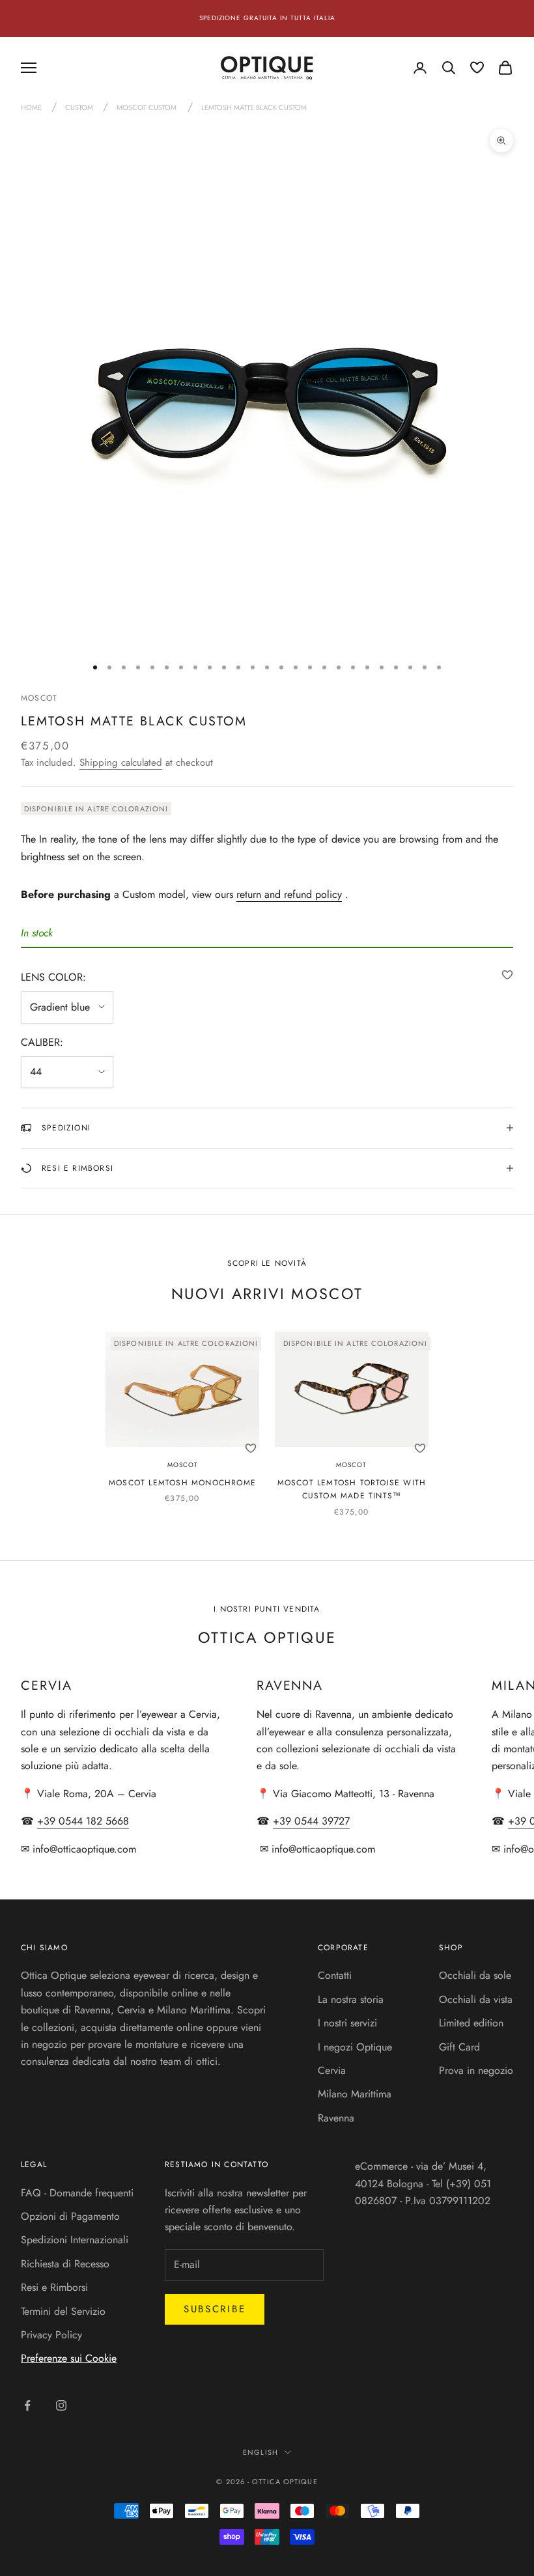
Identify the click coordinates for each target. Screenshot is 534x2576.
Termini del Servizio (63, 2311)
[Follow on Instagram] (61, 2405)
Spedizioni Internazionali (75, 2240)
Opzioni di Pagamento (70, 2216)
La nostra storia (351, 1999)
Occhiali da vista (476, 1999)
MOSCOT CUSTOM (147, 107)
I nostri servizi (347, 2023)
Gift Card (459, 2047)
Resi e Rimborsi (54, 2287)
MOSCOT (39, 698)
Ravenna (336, 2118)
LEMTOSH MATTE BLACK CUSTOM (254, 107)
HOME (32, 107)
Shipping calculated (121, 763)
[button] (507, 975)
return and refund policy (289, 894)
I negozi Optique (355, 2047)
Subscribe (215, 2309)
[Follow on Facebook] (27, 2405)
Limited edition (471, 2023)
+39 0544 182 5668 (83, 1821)
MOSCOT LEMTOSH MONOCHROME (182, 1483)
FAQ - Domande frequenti (77, 2193)
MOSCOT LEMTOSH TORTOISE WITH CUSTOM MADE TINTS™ (352, 1489)
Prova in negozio (476, 2070)
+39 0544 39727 (311, 1821)
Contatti (335, 1975)
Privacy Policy (51, 2335)
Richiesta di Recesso (65, 2264)
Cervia (332, 2070)
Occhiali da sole (475, 1975)
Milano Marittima (355, 2094)
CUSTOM (80, 107)
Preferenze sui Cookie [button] (69, 2358)
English (260, 2452)
